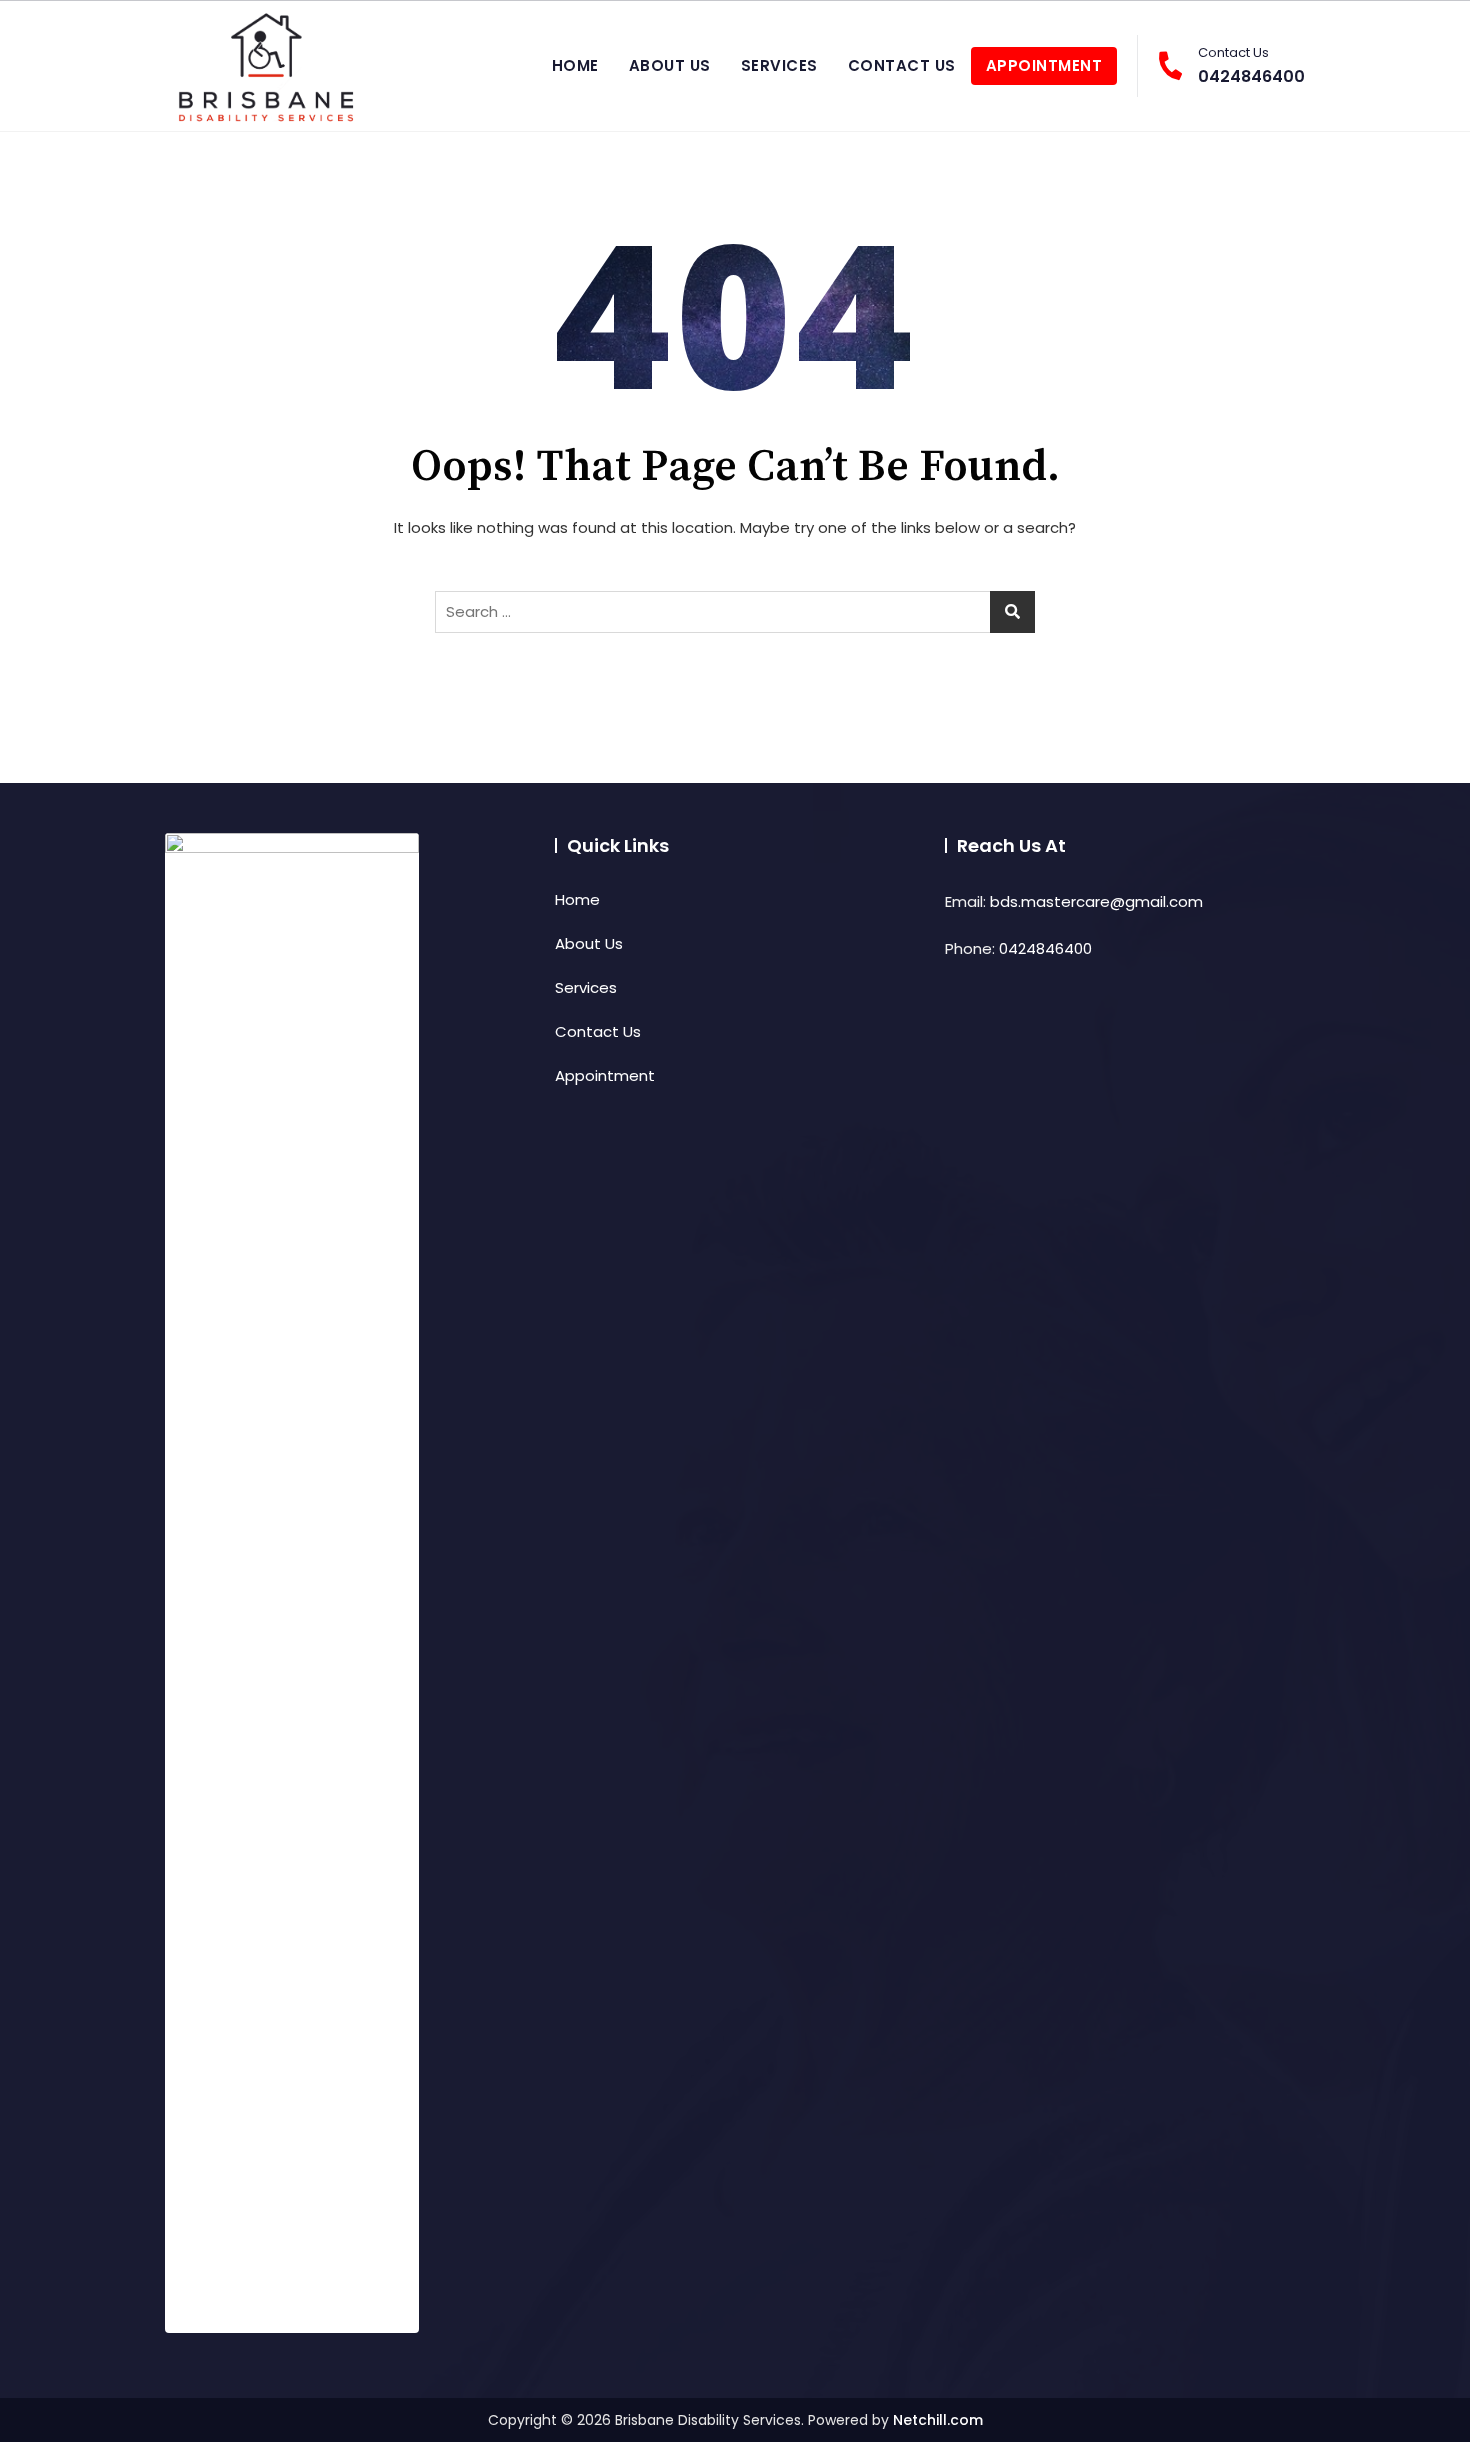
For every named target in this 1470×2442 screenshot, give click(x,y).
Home (575, 65)
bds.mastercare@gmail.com (1096, 901)
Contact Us (902, 65)
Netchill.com (938, 2420)
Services (779, 65)
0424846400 (1251, 65)
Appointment (1044, 65)
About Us (670, 65)
